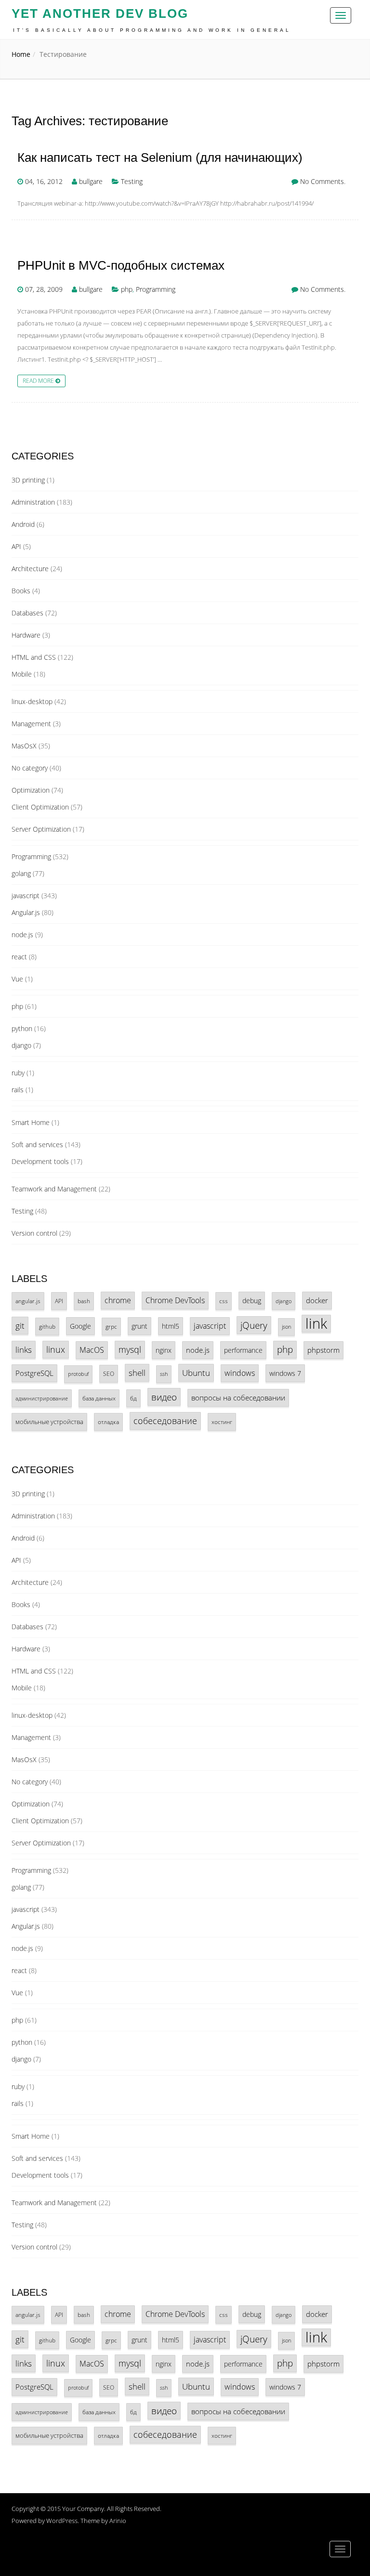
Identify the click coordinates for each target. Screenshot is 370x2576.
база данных (99, 1398)
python (22, 1028)
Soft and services (37, 1144)
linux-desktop (32, 701)
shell (137, 1373)
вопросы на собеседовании (238, 1398)
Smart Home (31, 1122)
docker (317, 1300)
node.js (22, 935)
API (16, 546)
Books (21, 591)
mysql (130, 1349)
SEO (109, 1373)
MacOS (92, 1350)
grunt (139, 1326)
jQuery (254, 1325)
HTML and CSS (34, 657)
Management (31, 724)
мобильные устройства (49, 1422)
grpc (111, 1326)
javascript (26, 896)
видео (164, 1397)
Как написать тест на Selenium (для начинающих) (160, 158)
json (286, 1327)
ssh (164, 1374)
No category (30, 768)
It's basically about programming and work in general (152, 30)
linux (56, 1349)
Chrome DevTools (175, 1300)
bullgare (91, 181)
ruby (18, 1073)
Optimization (31, 790)
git (20, 1326)
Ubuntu (196, 1373)
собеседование (165, 1421)
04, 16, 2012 (44, 181)
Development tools (40, 1161)
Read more (39, 380)
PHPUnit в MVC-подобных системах (121, 266)
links (24, 1350)
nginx (164, 1350)
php (127, 289)
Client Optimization (40, 807)
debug (252, 1301)
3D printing (28, 480)
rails (18, 1090)
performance (243, 1350)
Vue (17, 979)
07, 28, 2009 (44, 289)
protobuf (78, 1374)
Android (23, 524)
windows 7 (285, 1373)
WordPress (62, 2521)
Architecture (30, 569)
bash (84, 1301)
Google (80, 1326)
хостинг (222, 1422)
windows (240, 1373)
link (316, 1324)
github (47, 1326)
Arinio (118, 2521)
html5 (171, 1326)
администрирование (42, 1398)
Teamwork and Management (54, 1189)
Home (21, 54)
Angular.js (26, 912)
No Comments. (323, 181)
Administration (33, 502)
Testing (132, 181)
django (21, 1045)
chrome (118, 1300)
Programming (156, 289)
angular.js (28, 1301)
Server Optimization (41, 829)
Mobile (22, 674)
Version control (34, 1233)
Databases (27, 613)
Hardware (26, 635)
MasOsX (24, 746)
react (19, 957)
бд (133, 1398)
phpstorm (324, 1350)
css (224, 1301)
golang (21, 873)
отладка (108, 1422)
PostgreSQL (34, 1373)
